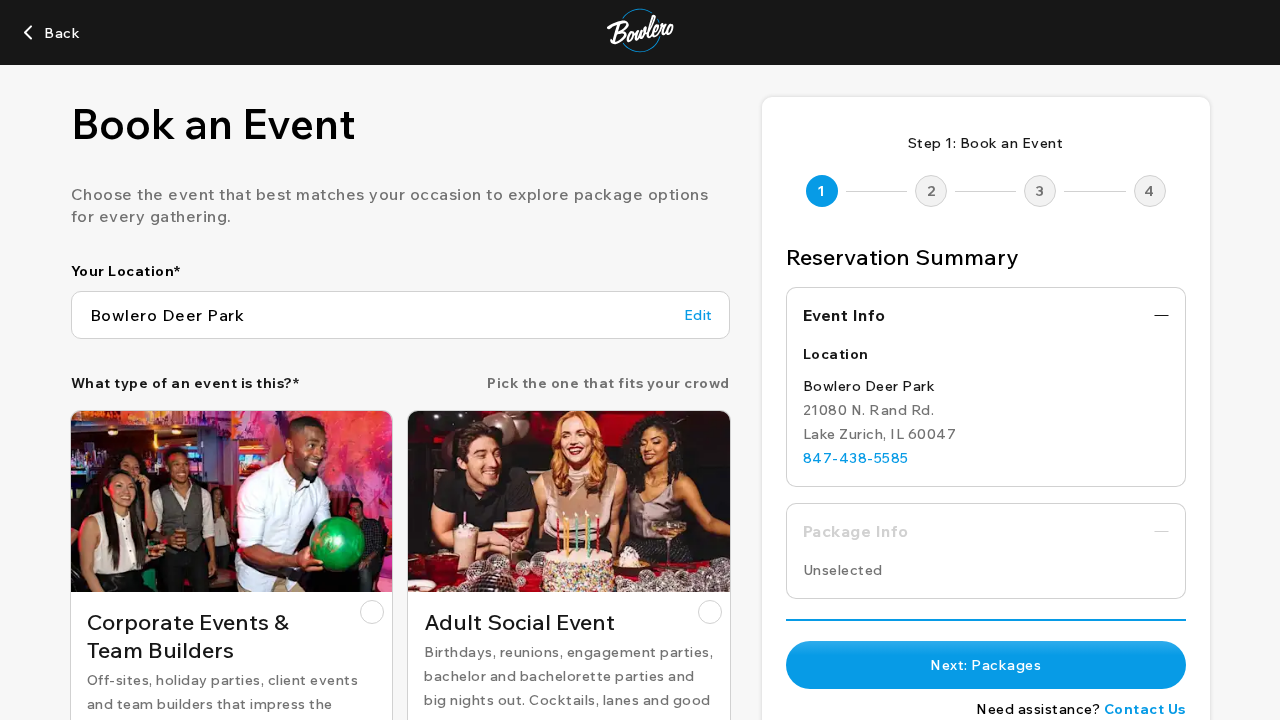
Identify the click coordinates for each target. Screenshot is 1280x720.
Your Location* (126, 271)
